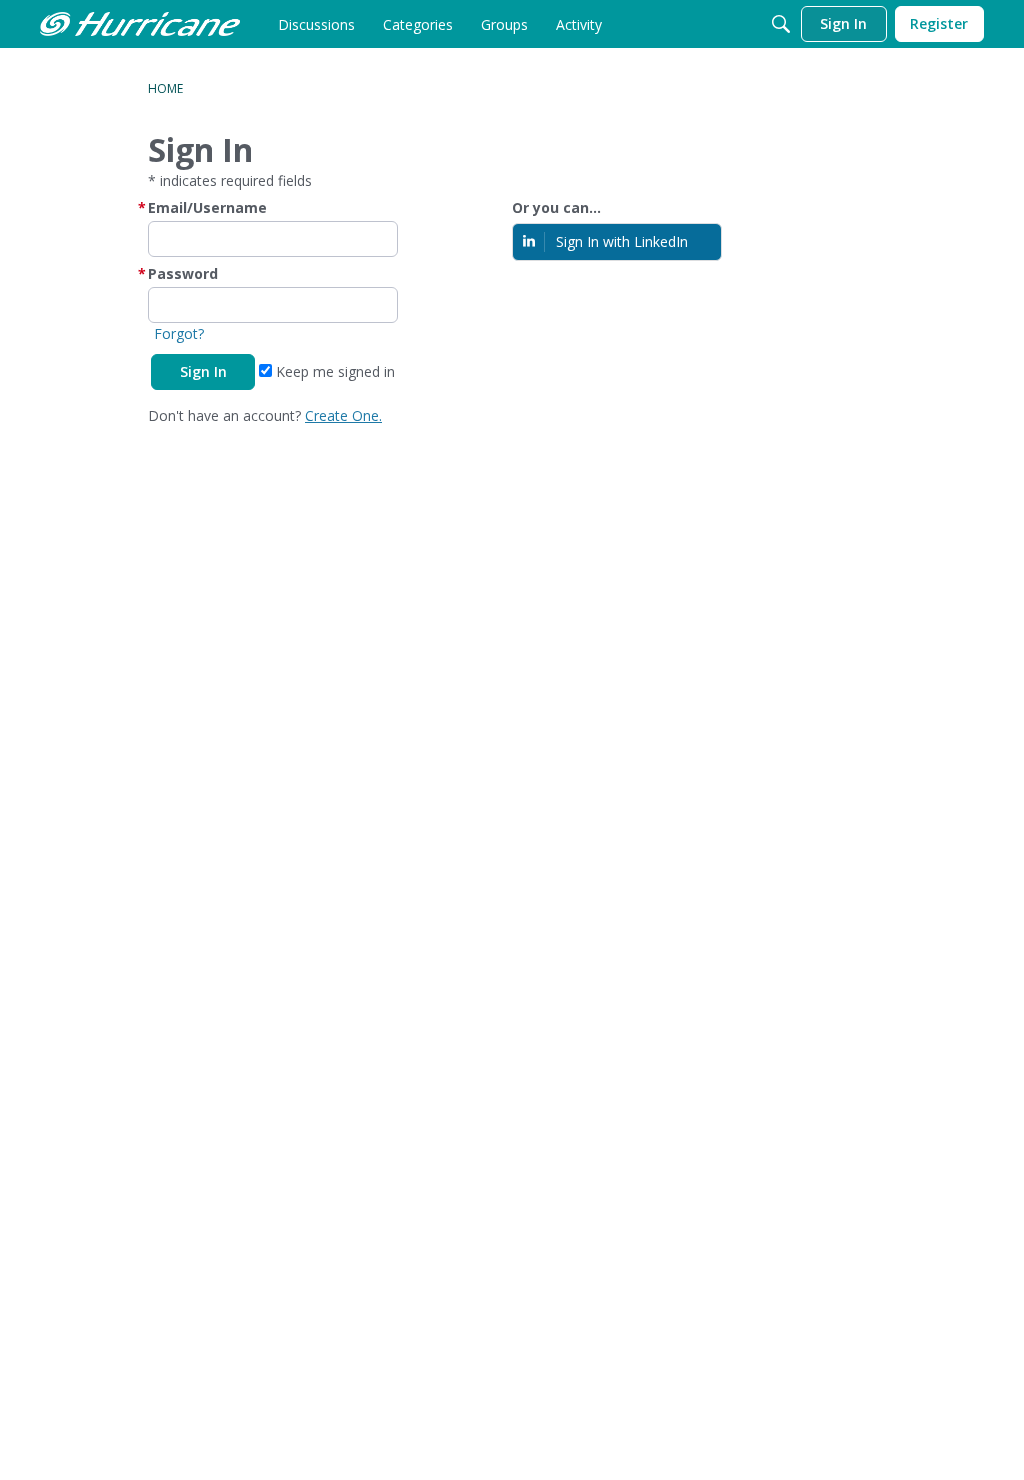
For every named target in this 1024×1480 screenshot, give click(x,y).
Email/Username (207, 207)
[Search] (781, 24)
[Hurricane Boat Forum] (140, 24)
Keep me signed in (333, 371)
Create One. (343, 415)
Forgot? (179, 333)
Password (183, 273)
